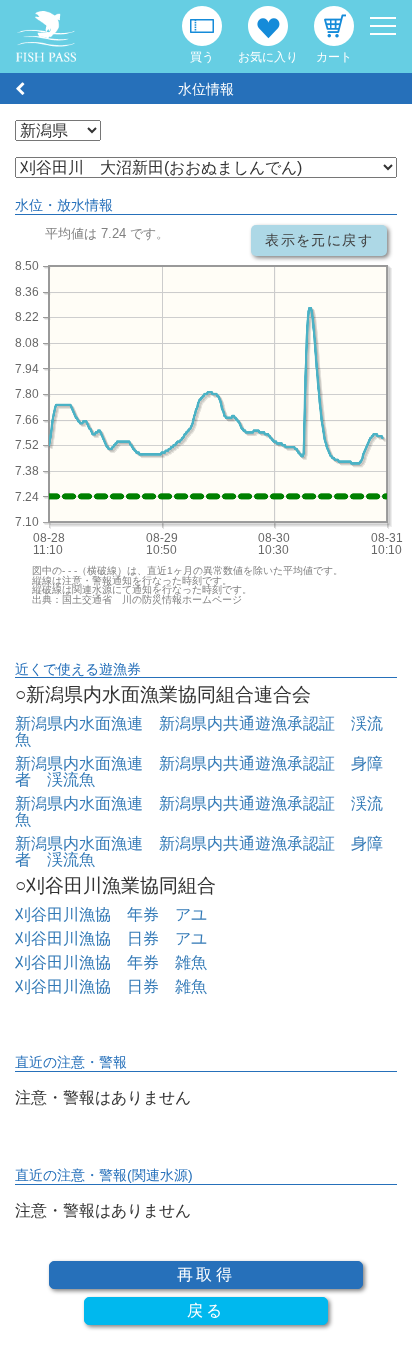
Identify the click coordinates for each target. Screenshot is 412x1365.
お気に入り (268, 57)
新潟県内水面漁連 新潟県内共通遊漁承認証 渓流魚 (199, 731)
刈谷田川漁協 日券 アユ (111, 938)
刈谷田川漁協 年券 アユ (111, 914)
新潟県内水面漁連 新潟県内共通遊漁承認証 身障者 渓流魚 (199, 771)
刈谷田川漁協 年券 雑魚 (111, 962)
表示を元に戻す (319, 240)
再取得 (206, 1274)
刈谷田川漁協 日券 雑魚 (111, 986)
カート (334, 57)
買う (202, 57)
